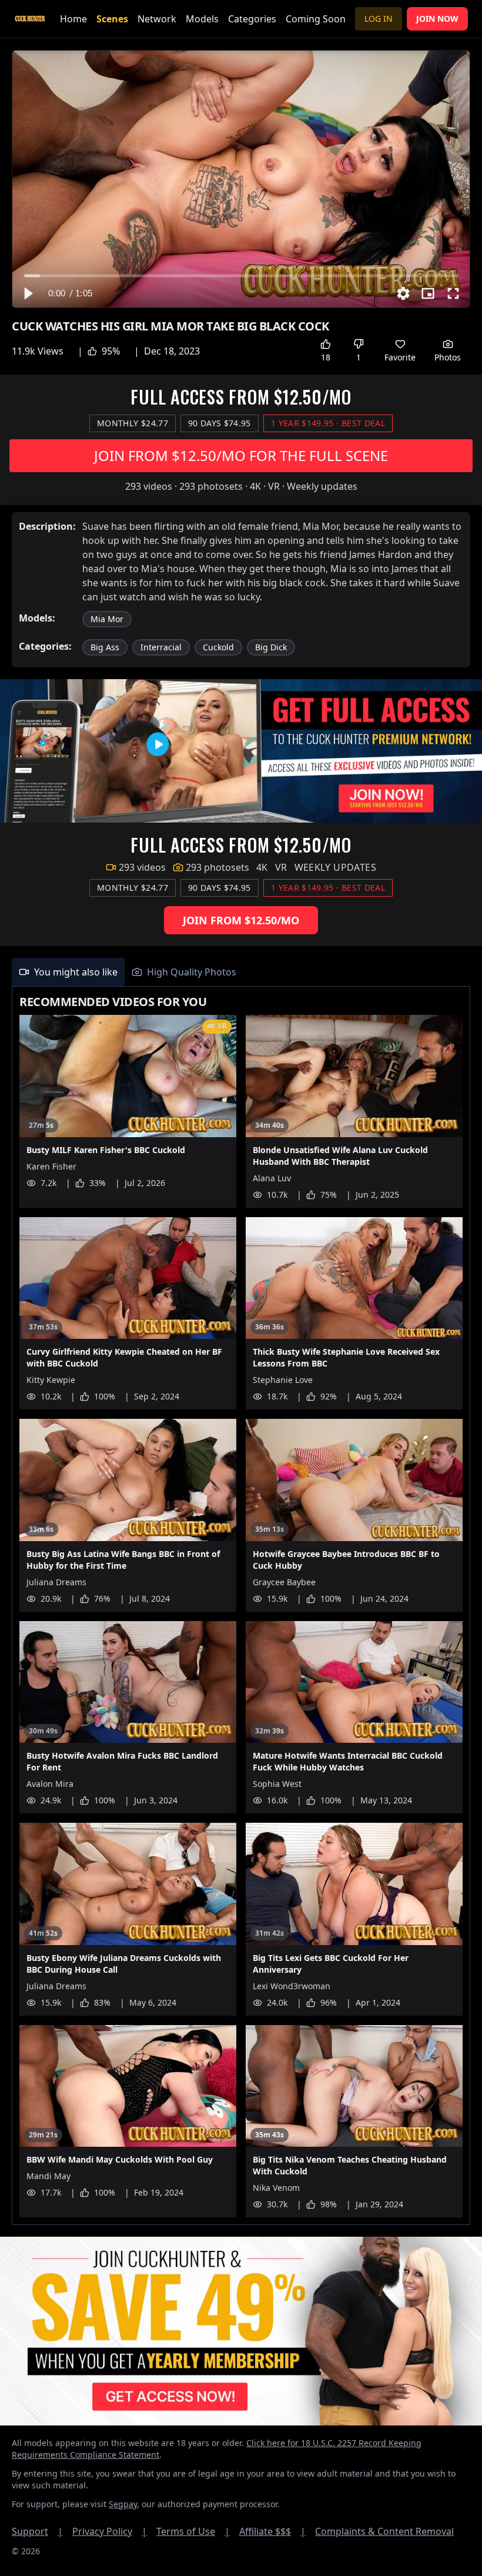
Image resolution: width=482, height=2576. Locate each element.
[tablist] (241, 972)
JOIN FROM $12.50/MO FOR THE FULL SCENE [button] (241, 455)
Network (157, 19)
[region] (241, 179)
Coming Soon (316, 19)
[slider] (241, 275)
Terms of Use (193, 2531)
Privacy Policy (110, 2531)
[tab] (68, 972)
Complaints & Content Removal (384, 2531)
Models (202, 19)
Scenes (112, 19)
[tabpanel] (241, 1606)
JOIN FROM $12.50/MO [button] (241, 920)
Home (73, 19)
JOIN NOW (437, 19)
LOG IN (379, 19)
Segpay (123, 2504)
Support (37, 2531)
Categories (252, 19)
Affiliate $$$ (272, 2531)
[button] (28, 293)
